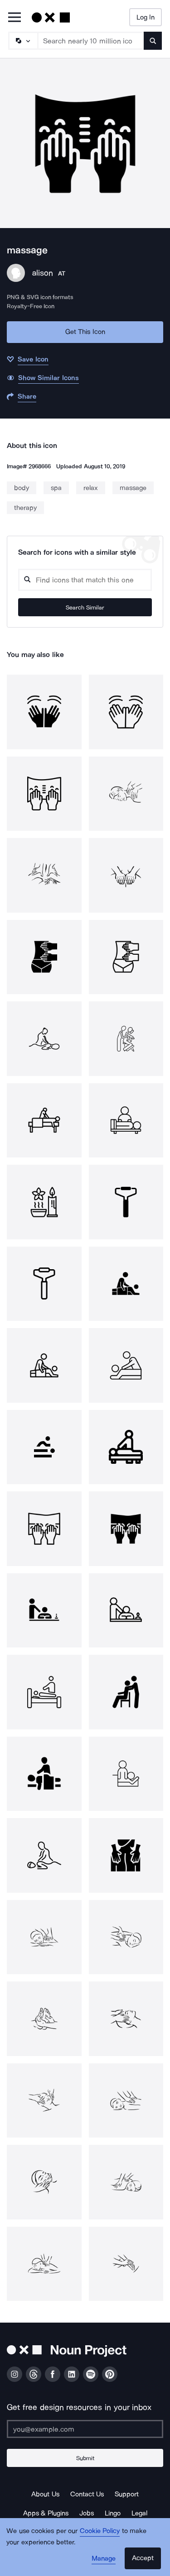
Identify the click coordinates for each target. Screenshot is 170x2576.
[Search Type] (23, 41)
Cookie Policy (100, 2531)
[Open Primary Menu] (15, 18)
